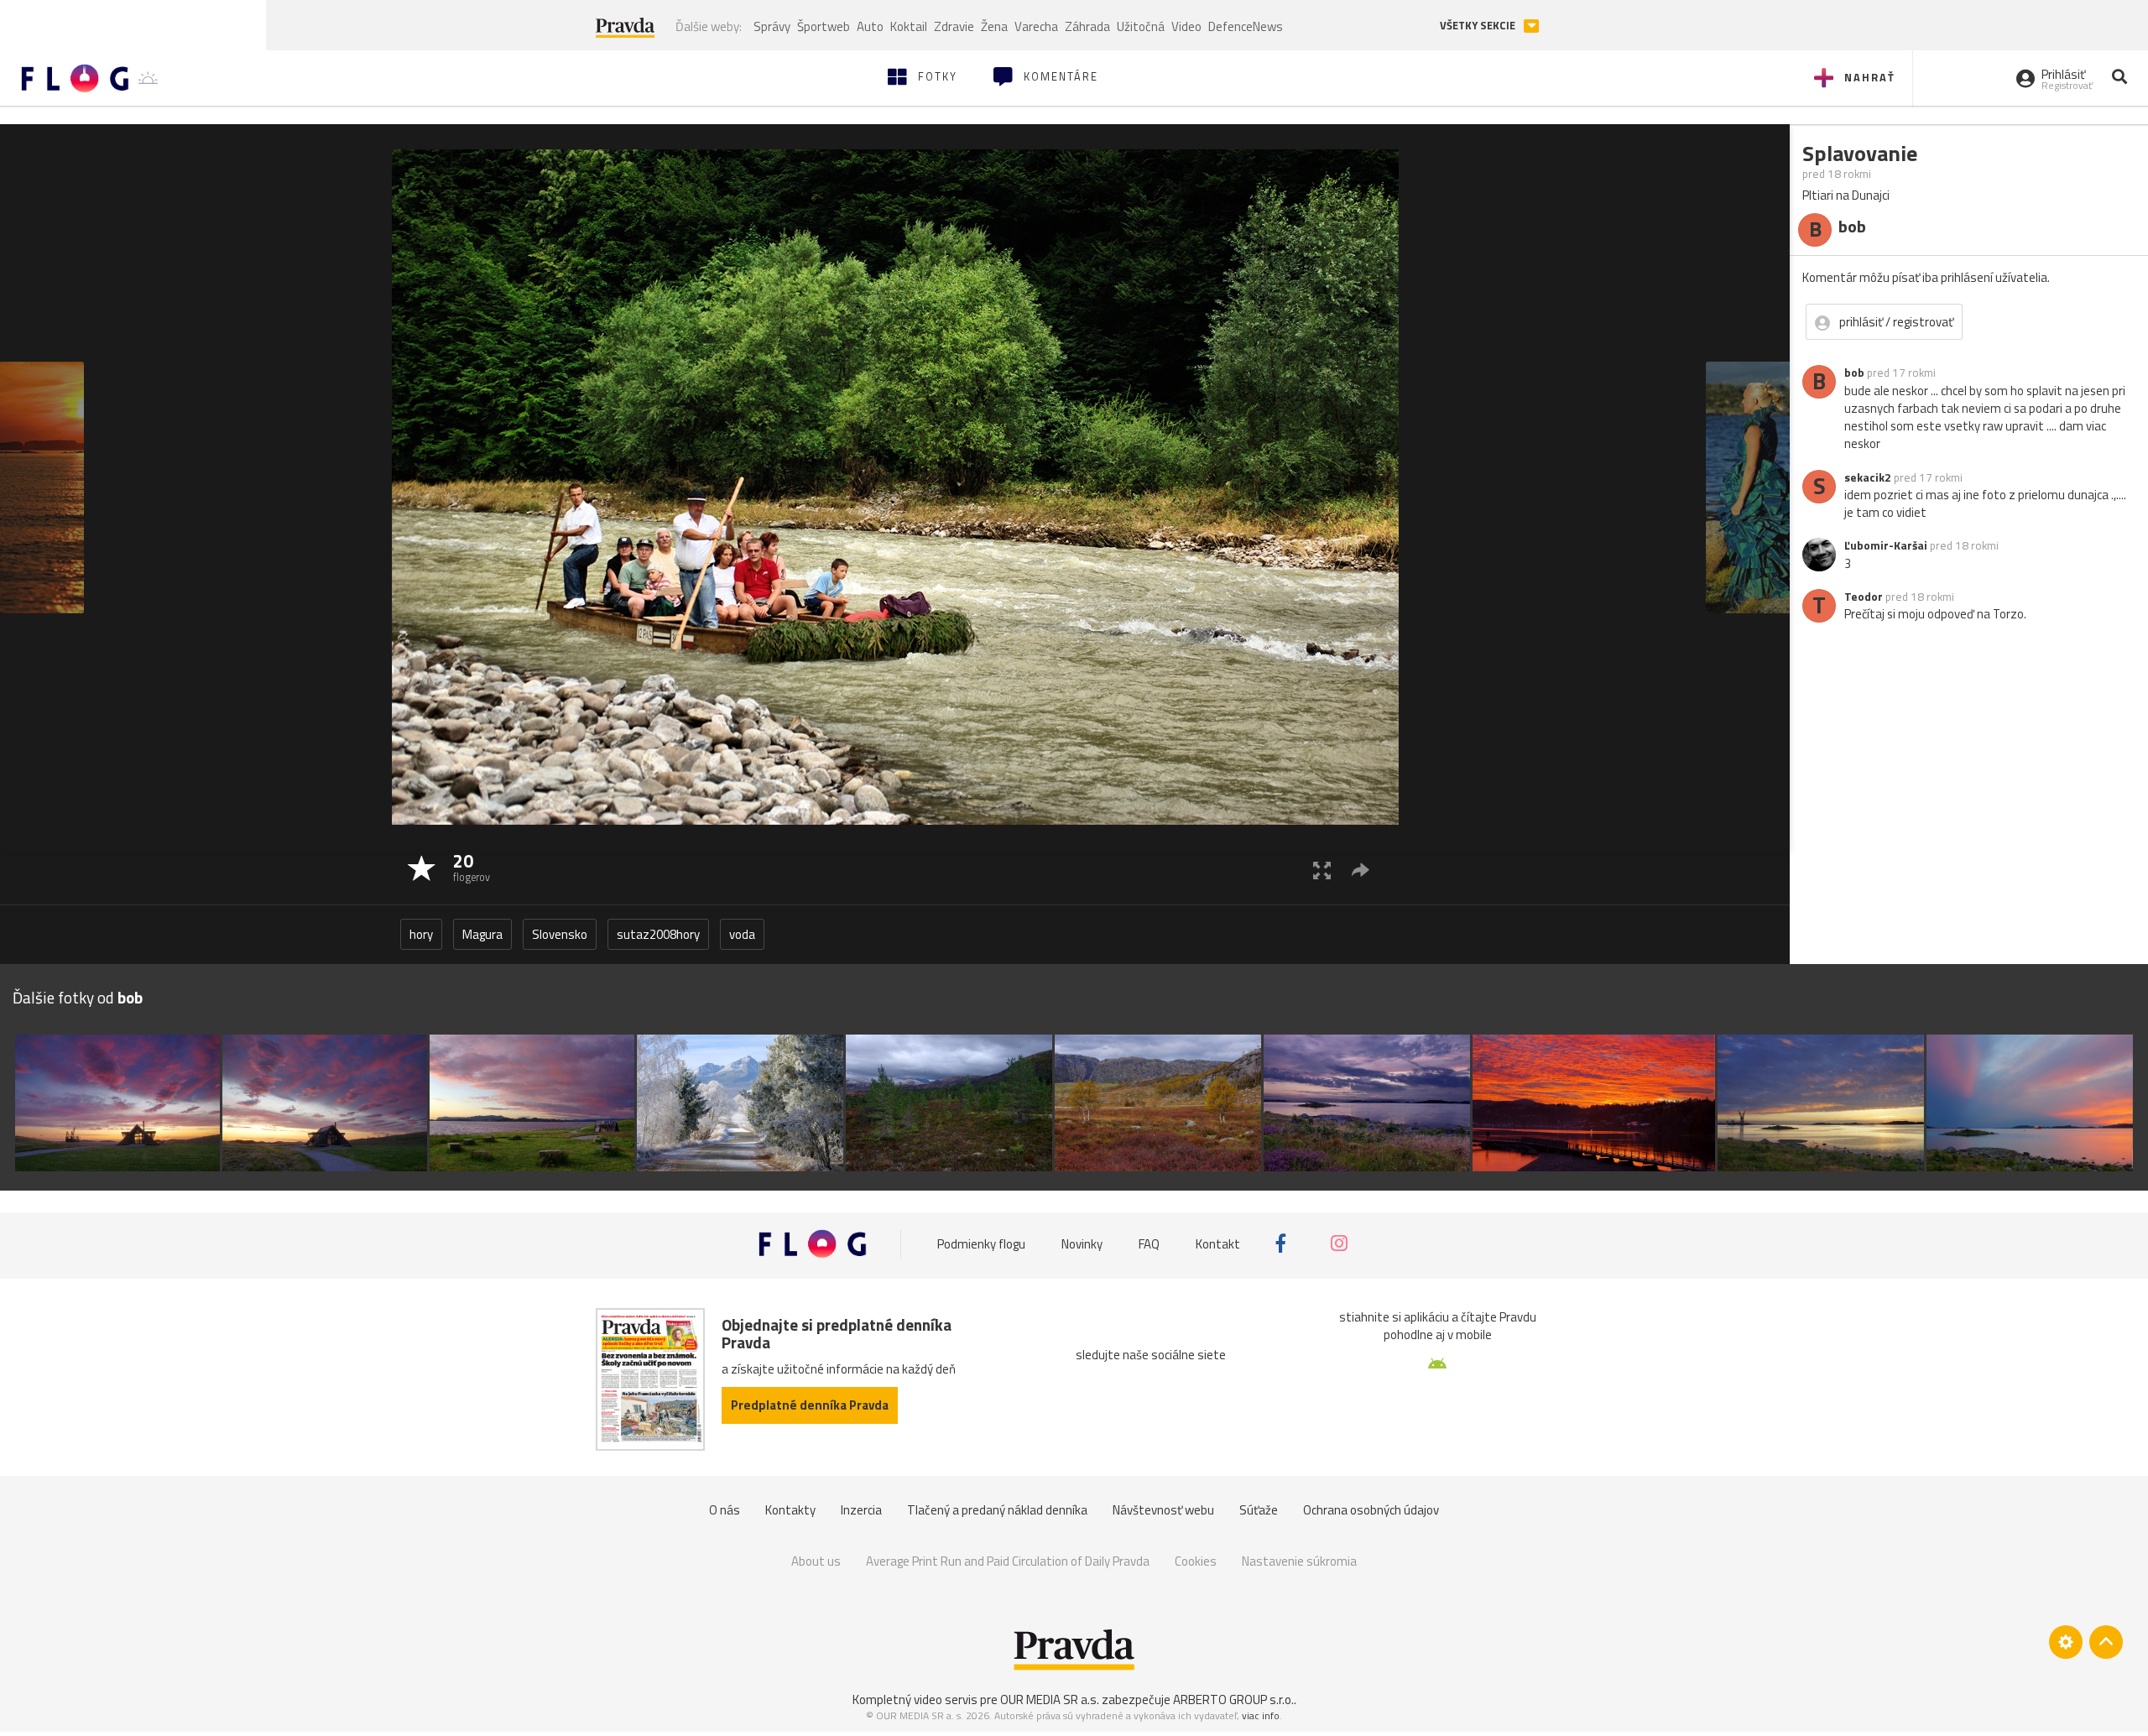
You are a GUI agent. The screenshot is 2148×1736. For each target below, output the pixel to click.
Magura (482, 934)
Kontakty (790, 1510)
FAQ (1149, 1243)
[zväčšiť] (1322, 870)
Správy (772, 26)
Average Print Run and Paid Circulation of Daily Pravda (1008, 1561)
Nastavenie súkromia (1299, 1561)
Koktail (909, 26)
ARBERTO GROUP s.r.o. (1233, 1700)
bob (1854, 373)
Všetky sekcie (1479, 26)
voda (742, 934)
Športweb (824, 26)
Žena (994, 26)
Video (1186, 26)
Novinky (1082, 1243)
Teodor (1864, 597)
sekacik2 (1868, 477)
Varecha (1036, 26)
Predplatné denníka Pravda (810, 1405)
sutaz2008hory (658, 934)
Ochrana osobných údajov (1371, 1510)
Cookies (1196, 1561)
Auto (870, 26)
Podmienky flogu (981, 1243)
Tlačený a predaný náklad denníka (997, 1510)
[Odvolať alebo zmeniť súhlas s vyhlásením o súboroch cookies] (2066, 1642)
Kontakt (1218, 1243)
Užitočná (1141, 26)
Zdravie (954, 26)
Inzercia (861, 1510)
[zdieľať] (1361, 870)
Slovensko (560, 934)
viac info (1261, 1715)
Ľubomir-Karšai (1886, 545)
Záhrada (1087, 26)
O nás (725, 1510)
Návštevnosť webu (1163, 1510)
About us (816, 1561)
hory (421, 934)
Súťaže (1259, 1510)
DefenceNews (1246, 26)
